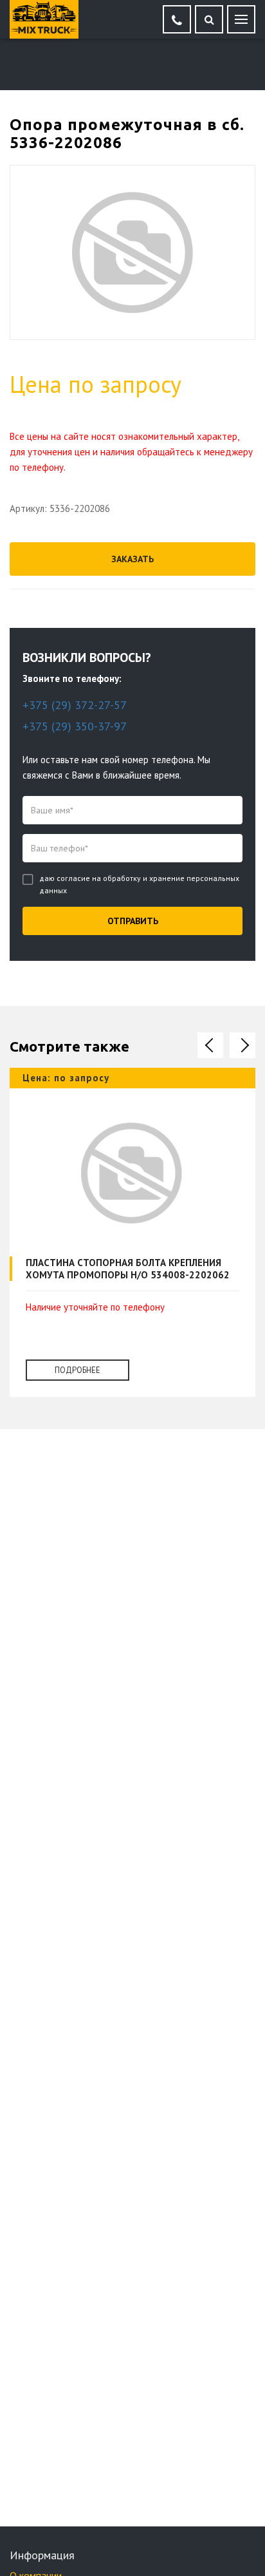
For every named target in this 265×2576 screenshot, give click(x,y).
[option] (132, 1242)
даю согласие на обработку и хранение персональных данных (139, 884)
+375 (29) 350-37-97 (75, 726)
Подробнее (78, 1370)
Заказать (132, 559)
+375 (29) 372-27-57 (75, 705)
